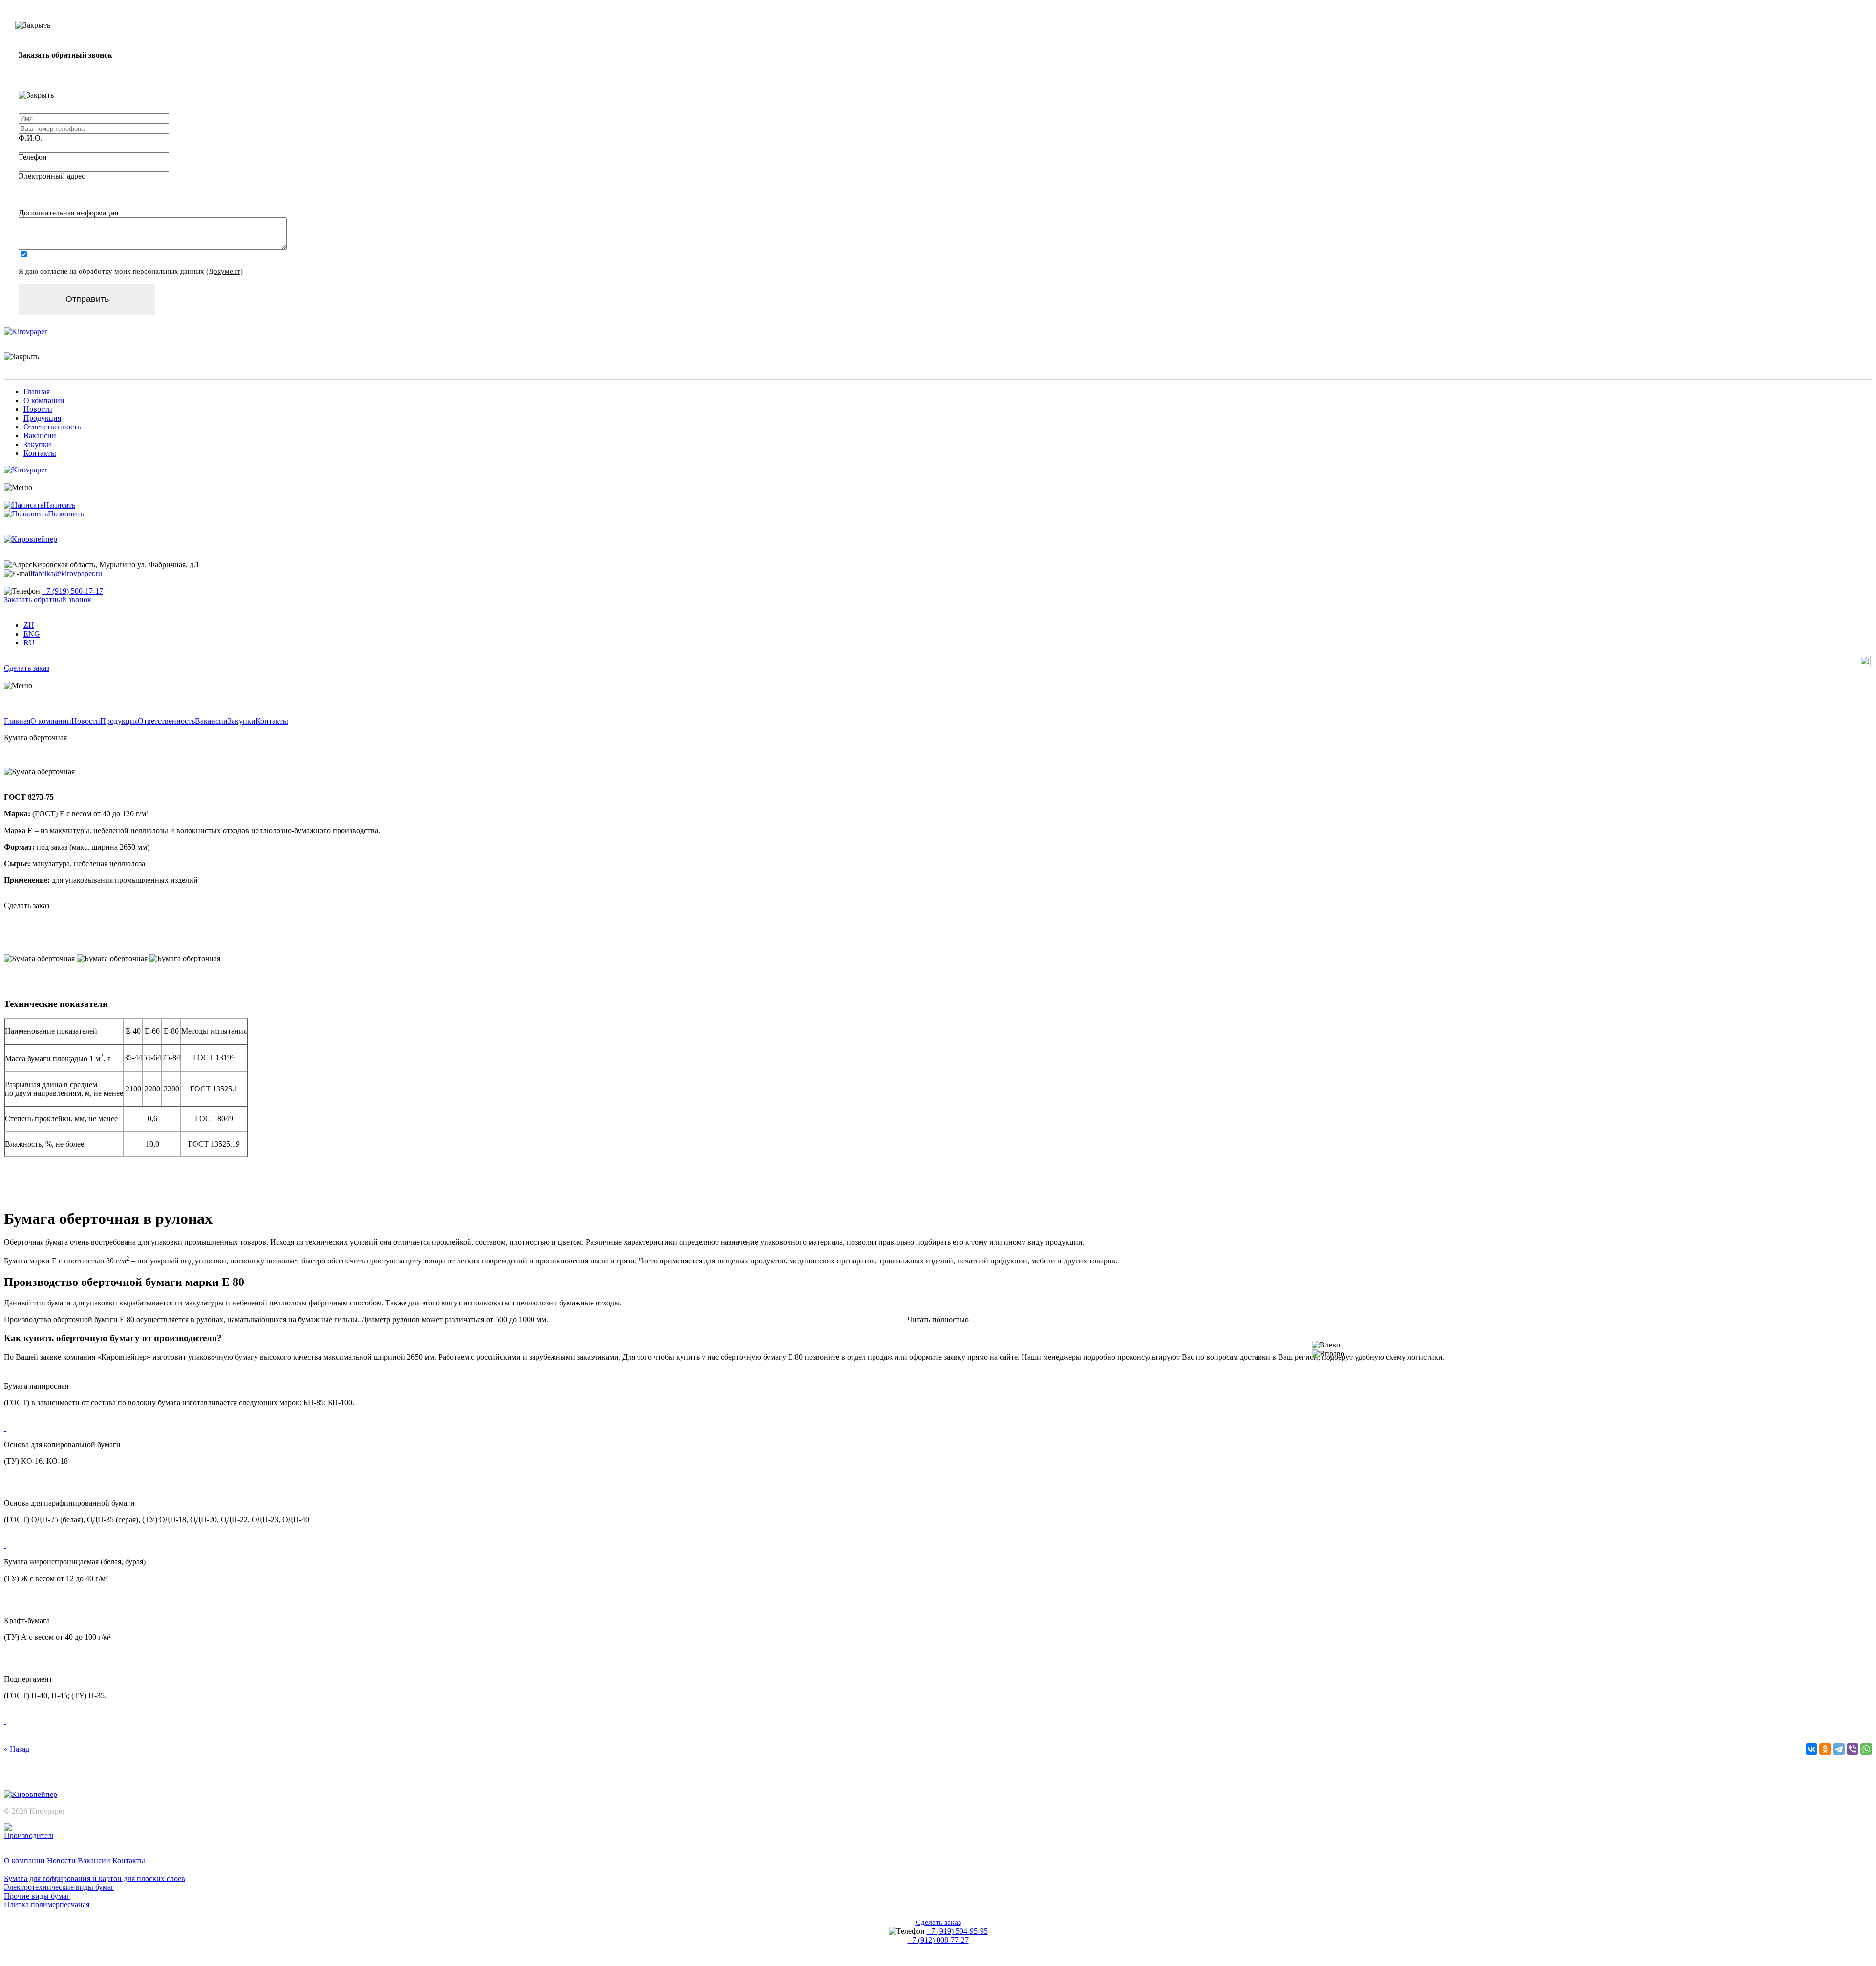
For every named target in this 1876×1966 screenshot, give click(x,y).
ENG (32, 634)
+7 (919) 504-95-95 (957, 1931)
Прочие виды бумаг (37, 1896)
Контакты (40, 453)
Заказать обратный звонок (48, 600)
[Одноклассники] (1825, 1749)
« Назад (17, 1749)
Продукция (42, 418)
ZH (29, 625)
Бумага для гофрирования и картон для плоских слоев (95, 1878)
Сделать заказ (27, 668)
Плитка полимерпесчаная (47, 1905)
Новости (38, 409)
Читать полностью (938, 1319)
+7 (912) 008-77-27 (938, 1940)
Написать (59, 505)
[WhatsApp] (1866, 1749)
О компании (44, 400)
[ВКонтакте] (1812, 1749)
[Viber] (1853, 1749)
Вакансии (40, 436)
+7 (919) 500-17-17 (73, 591)
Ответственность (52, 427)
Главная (37, 392)
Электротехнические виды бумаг (59, 1887)
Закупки (37, 444)
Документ (224, 271)
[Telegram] (1839, 1749)
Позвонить (66, 514)
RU (29, 643)
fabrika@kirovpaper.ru (67, 573)
